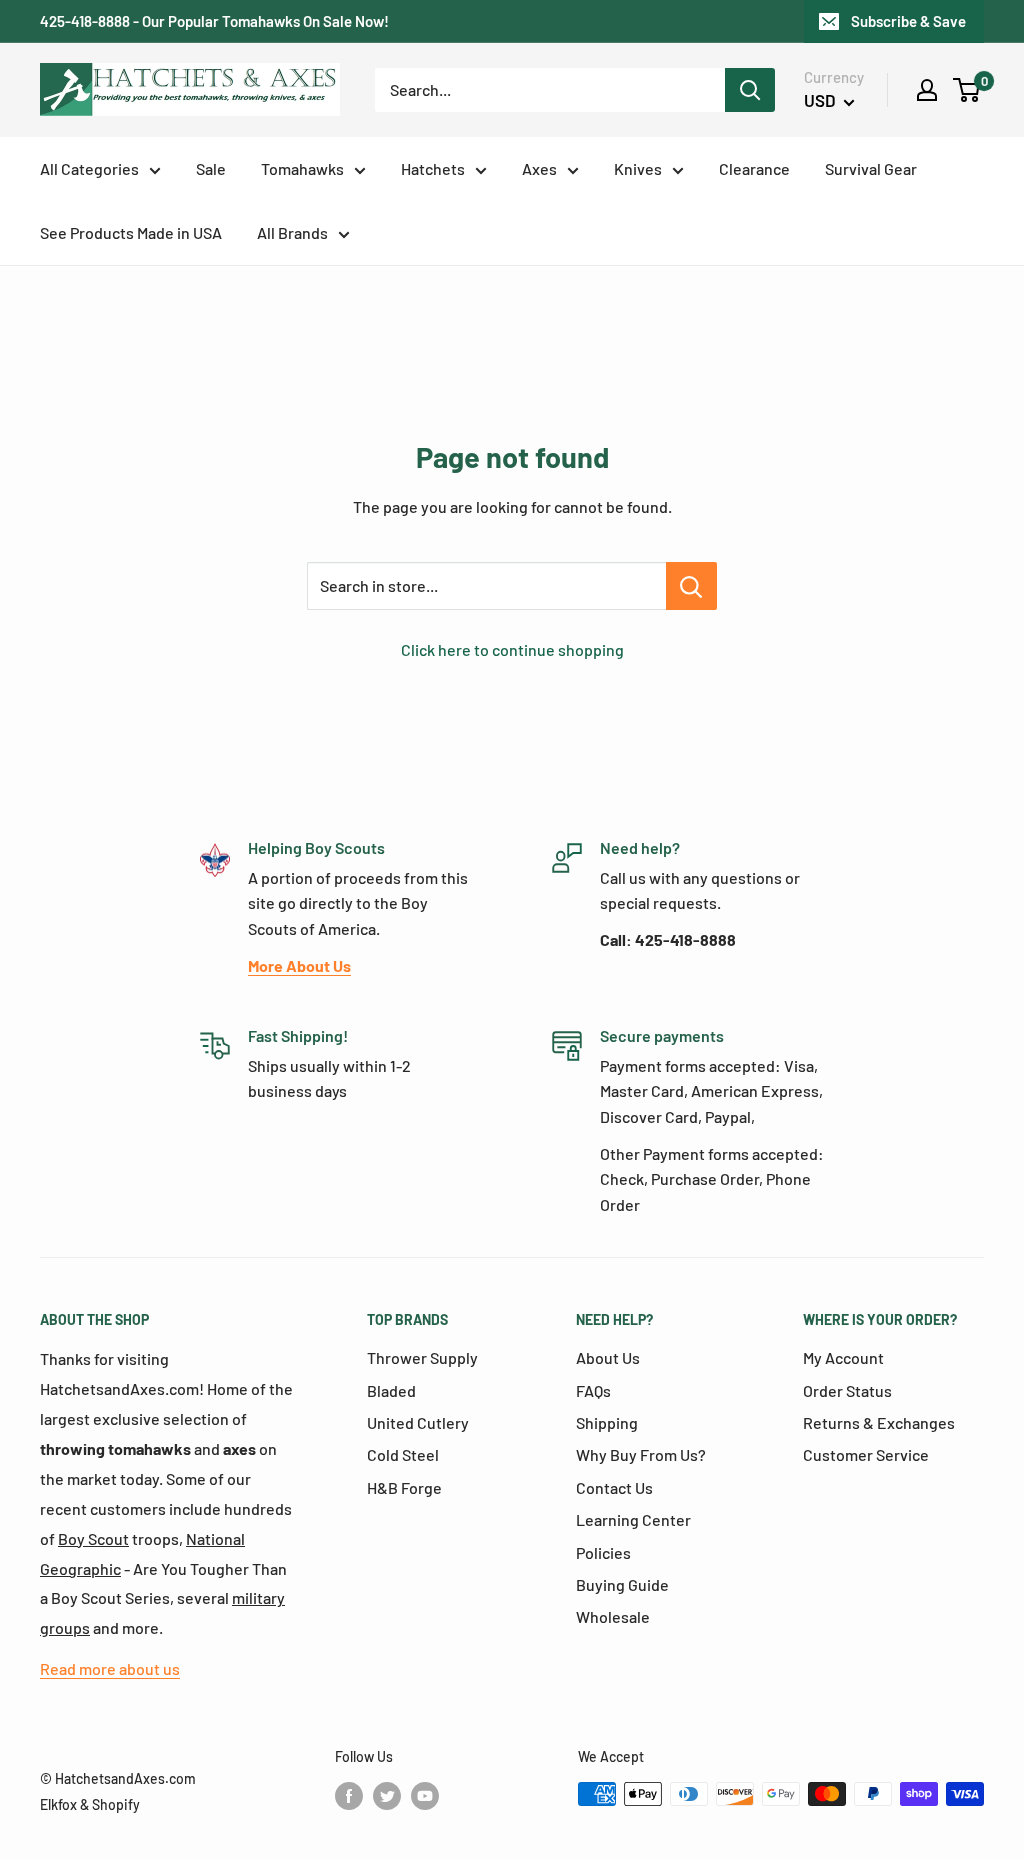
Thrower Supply (422, 1357)
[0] (967, 90)
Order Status (847, 1390)
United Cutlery (418, 1422)
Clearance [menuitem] (754, 168)
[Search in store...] (691, 586)
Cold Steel (403, 1454)
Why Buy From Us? (641, 1454)
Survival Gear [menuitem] (871, 168)
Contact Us (614, 1487)
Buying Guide (622, 1584)
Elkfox (58, 1804)
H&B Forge (404, 1487)
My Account (843, 1357)
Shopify (116, 1804)
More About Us (299, 965)
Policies (603, 1552)
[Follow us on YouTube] (425, 1796)
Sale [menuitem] (211, 168)
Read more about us (110, 1668)
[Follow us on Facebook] (349, 1796)
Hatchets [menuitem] (433, 168)
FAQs (593, 1390)
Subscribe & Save (908, 21)
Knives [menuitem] (638, 168)
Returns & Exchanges (879, 1422)
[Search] (750, 90)
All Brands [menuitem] (292, 232)
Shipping (607, 1422)
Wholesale (613, 1616)
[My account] (927, 90)
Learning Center (633, 1519)
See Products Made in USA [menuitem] (131, 232)
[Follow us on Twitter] (387, 1796)
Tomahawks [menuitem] (302, 168)
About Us (608, 1357)
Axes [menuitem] (539, 168)
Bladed (391, 1390)
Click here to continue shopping (512, 649)
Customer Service (866, 1454)
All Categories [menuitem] (89, 168)
